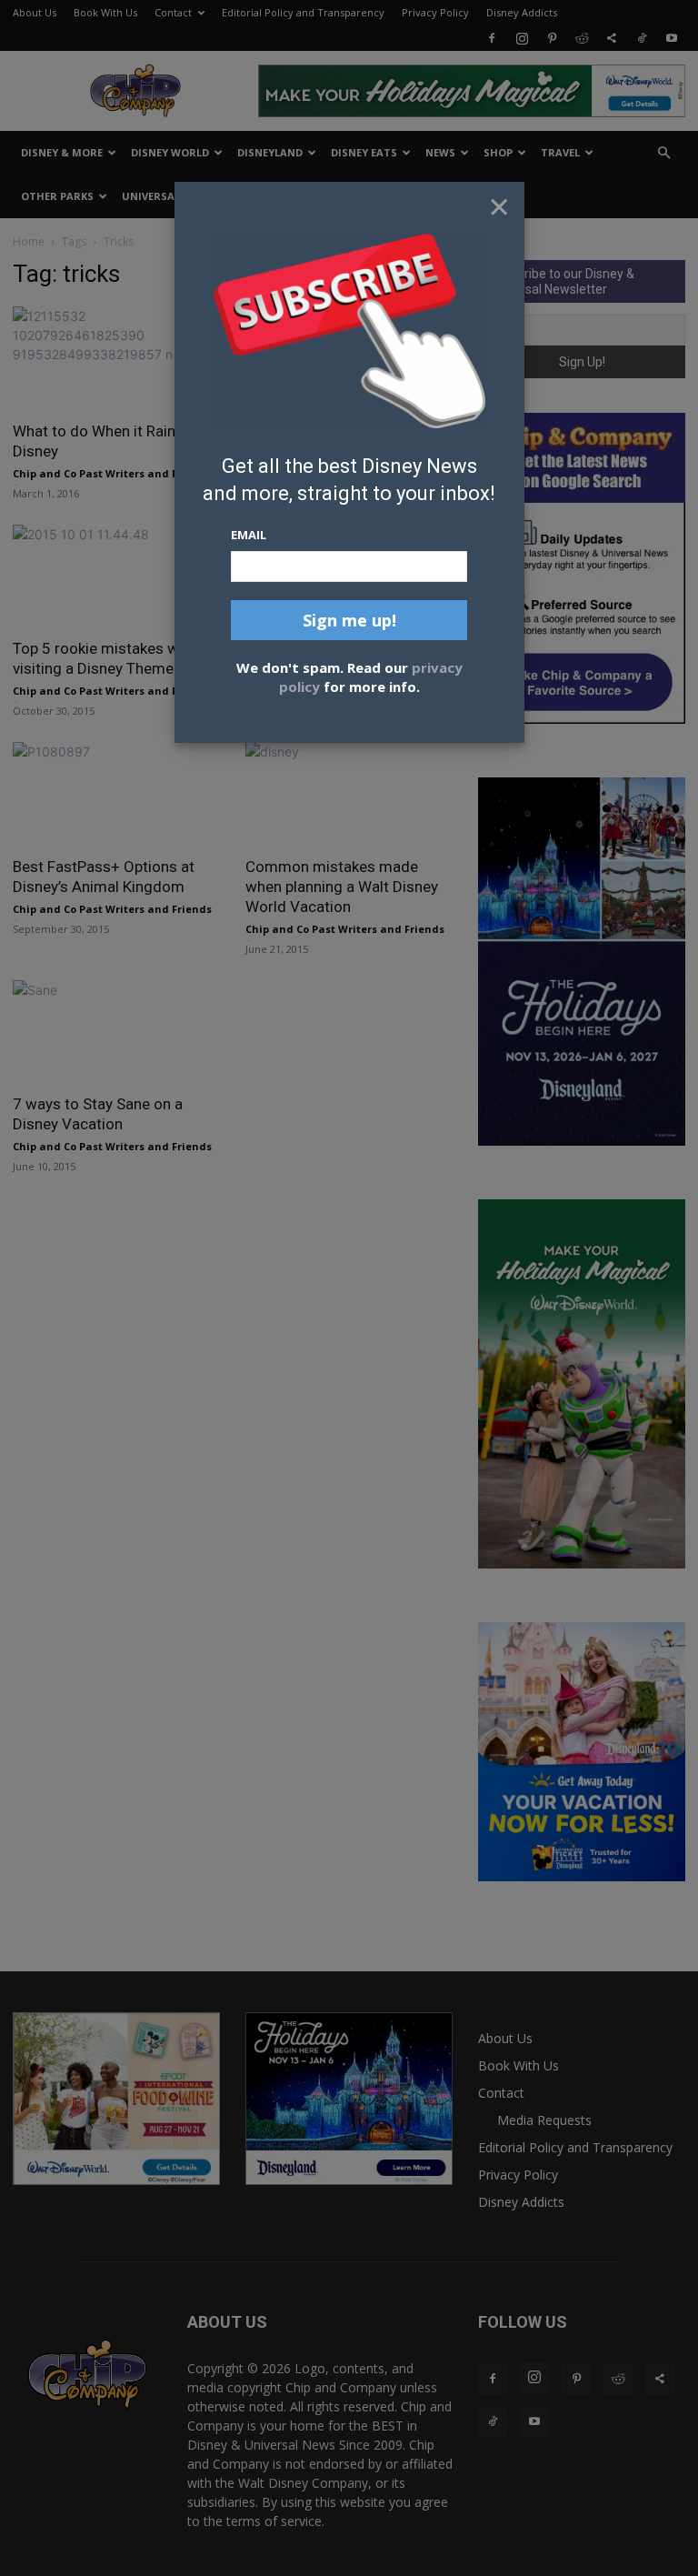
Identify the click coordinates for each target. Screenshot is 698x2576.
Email (249, 535)
